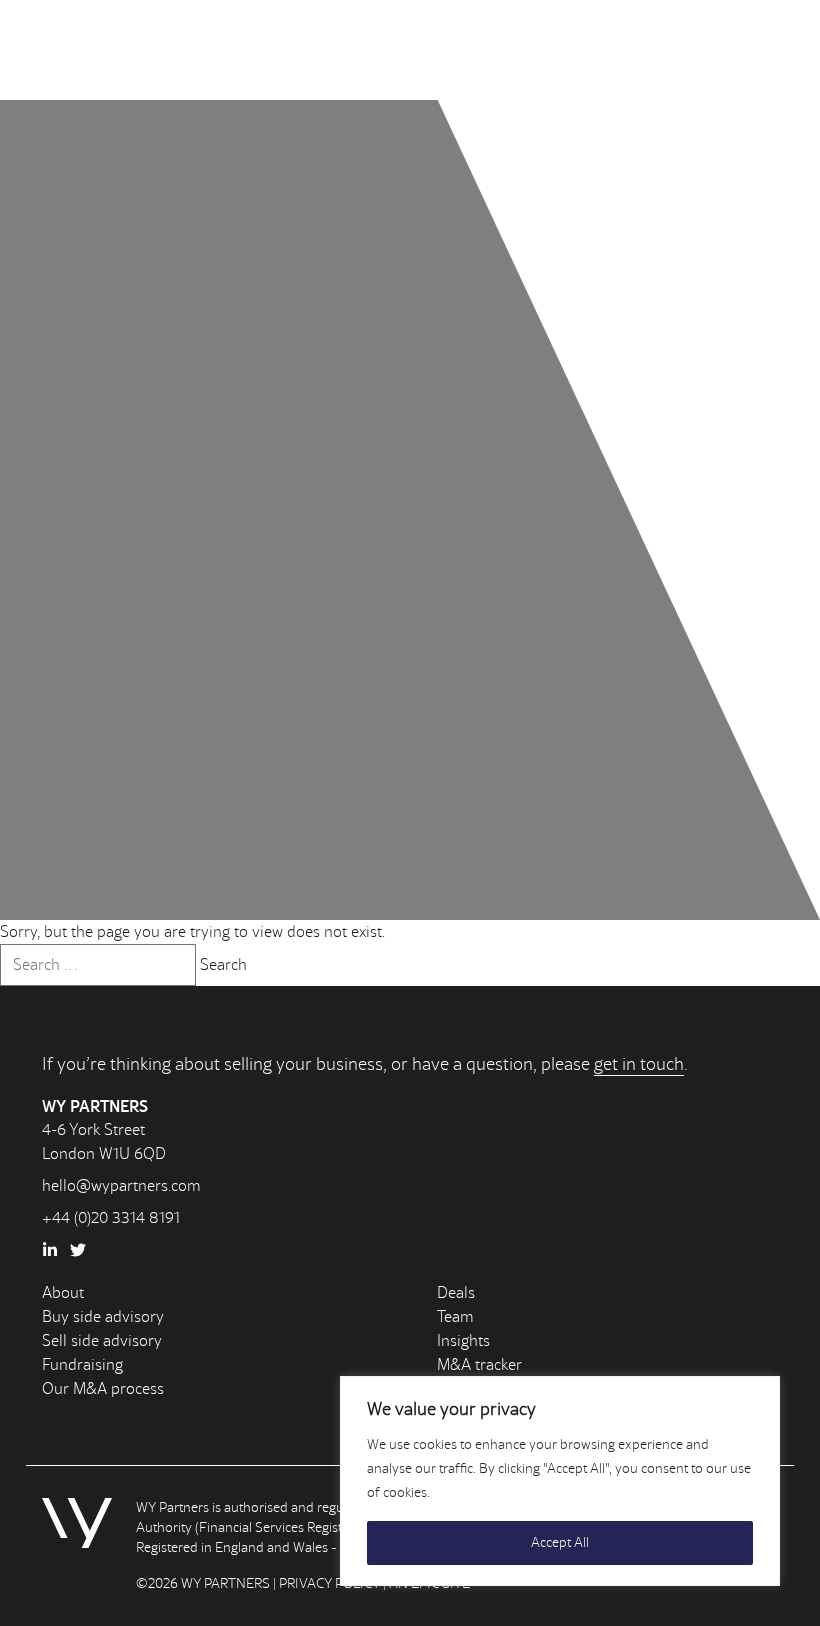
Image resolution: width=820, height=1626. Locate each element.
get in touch (639, 1064)
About (63, 1292)
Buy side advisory (103, 1316)
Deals (456, 1292)
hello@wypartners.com (121, 1185)
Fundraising (82, 1364)
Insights (463, 1340)
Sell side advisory (102, 1340)
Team (455, 1316)
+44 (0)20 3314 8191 (111, 1217)
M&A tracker (479, 1364)
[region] (560, 1481)
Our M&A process (103, 1388)
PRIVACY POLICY (329, 1583)
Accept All (560, 1542)
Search (223, 964)
